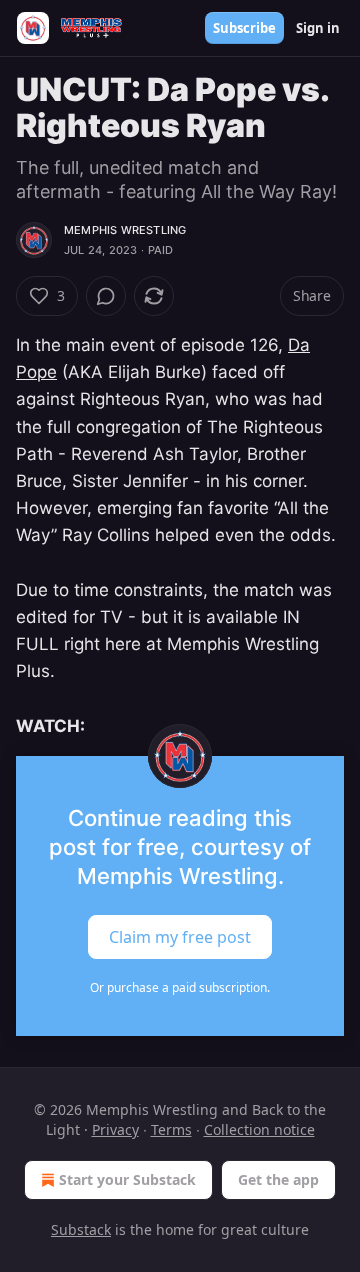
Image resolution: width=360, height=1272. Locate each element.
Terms (171, 1129)
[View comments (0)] (106, 296)
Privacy (115, 1129)
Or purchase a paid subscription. (180, 987)
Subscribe (244, 28)
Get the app (278, 1179)
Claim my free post (180, 937)
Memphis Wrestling (125, 230)
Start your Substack (127, 1179)
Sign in (318, 28)
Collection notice (259, 1129)
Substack (81, 1229)
